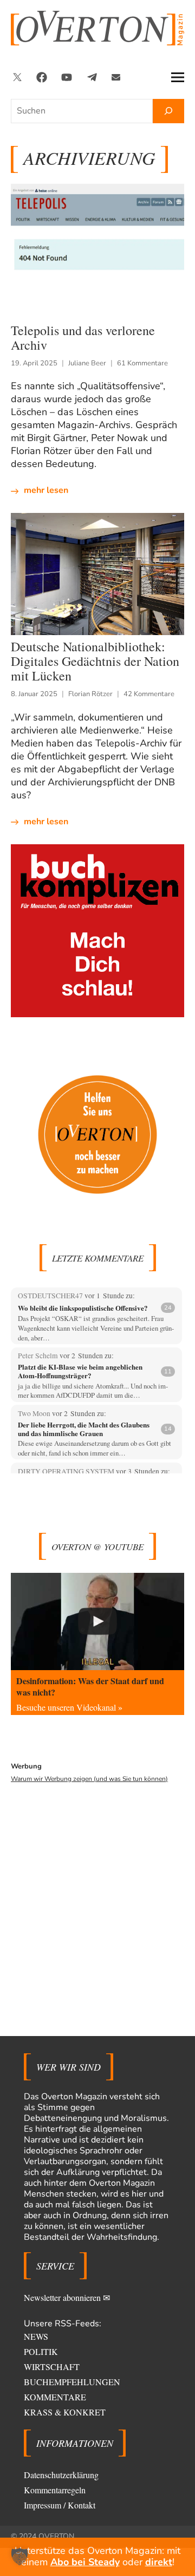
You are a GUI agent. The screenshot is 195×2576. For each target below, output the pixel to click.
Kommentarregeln (55, 2490)
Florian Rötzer (90, 694)
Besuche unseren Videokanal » (69, 1707)
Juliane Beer (87, 363)
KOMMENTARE (55, 2397)
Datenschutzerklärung (61, 2475)
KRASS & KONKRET (65, 2412)
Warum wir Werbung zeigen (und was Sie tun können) (89, 1779)
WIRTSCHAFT (52, 2367)
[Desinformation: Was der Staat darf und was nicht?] (97, 1621)
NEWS (36, 2336)
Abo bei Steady (85, 2562)
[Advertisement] (97, 1893)
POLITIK (41, 2351)
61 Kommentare (142, 363)
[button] (19, 2557)
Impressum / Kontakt (60, 2505)
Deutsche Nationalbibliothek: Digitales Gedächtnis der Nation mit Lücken (95, 661)
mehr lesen (46, 490)
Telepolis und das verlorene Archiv (83, 338)
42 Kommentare (149, 694)
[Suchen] (168, 111)
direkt (159, 2562)
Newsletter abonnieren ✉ (67, 2297)
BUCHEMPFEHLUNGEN (72, 2382)
